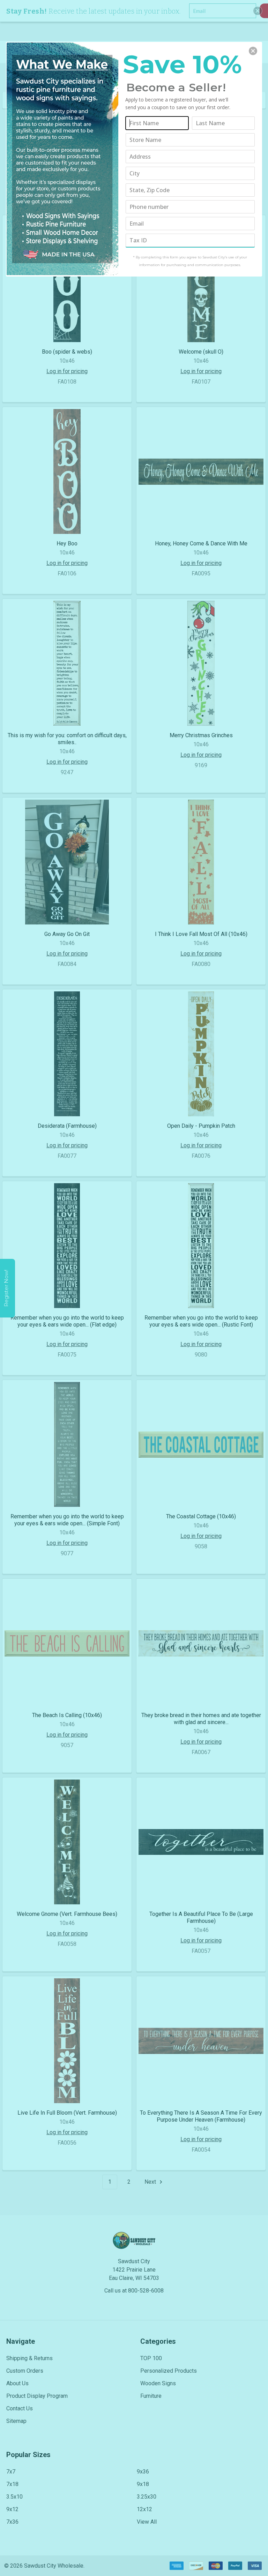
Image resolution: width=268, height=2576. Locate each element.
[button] (253, 51)
